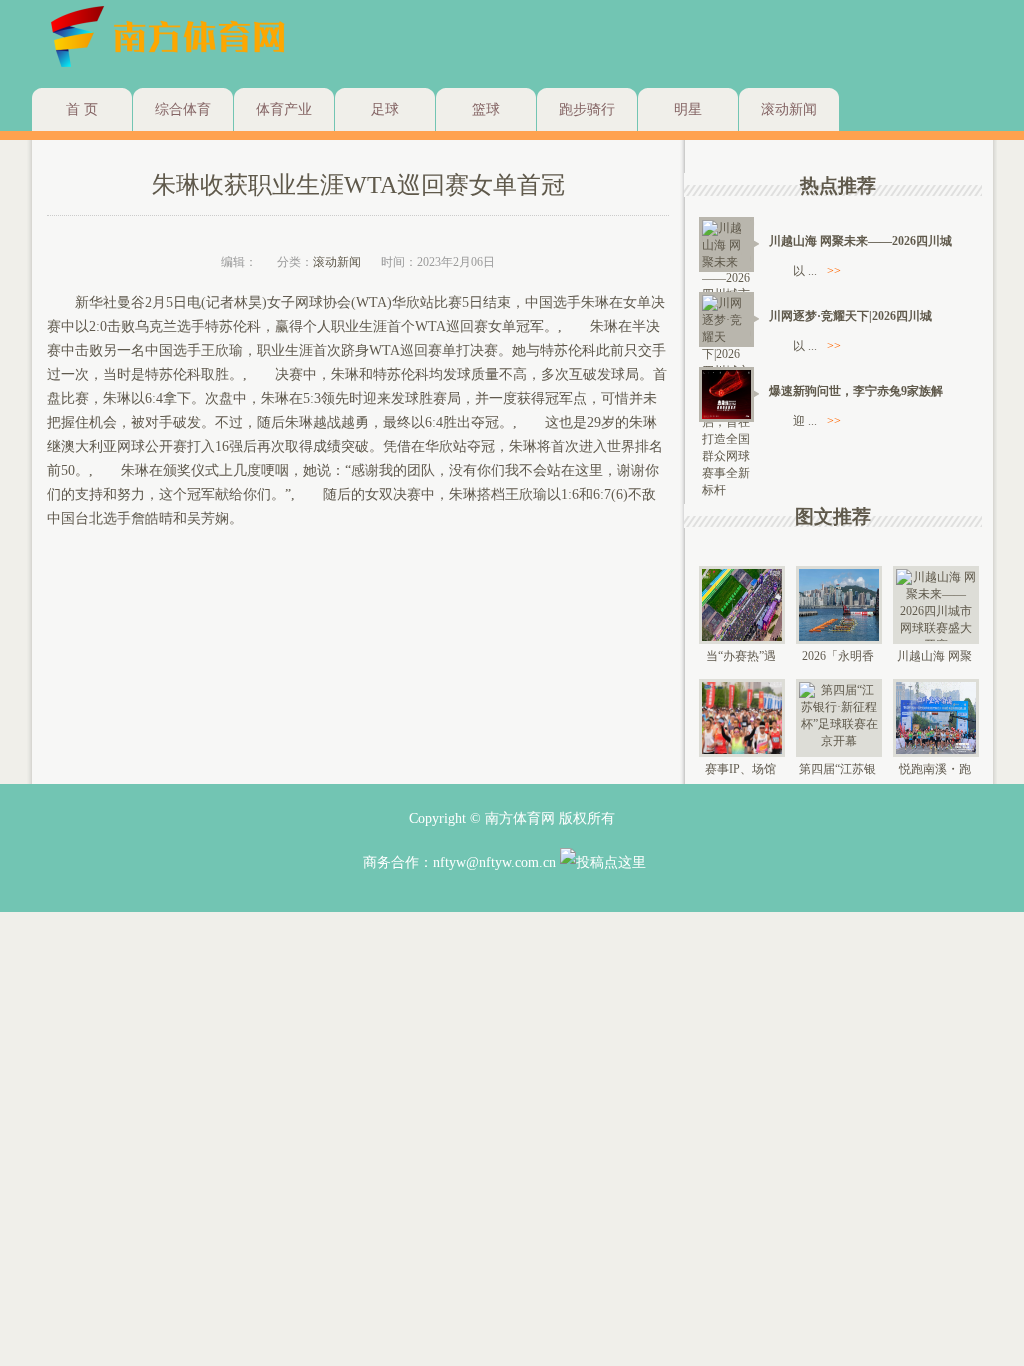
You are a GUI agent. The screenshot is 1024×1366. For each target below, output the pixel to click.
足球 (385, 109)
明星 (688, 109)
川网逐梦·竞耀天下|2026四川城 (850, 316)
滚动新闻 (789, 109)
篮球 (486, 109)
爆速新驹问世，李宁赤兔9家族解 (856, 391)
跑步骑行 (587, 109)
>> (834, 271)
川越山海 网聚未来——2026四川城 (860, 241)
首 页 (82, 109)
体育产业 (284, 109)
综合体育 (183, 109)
